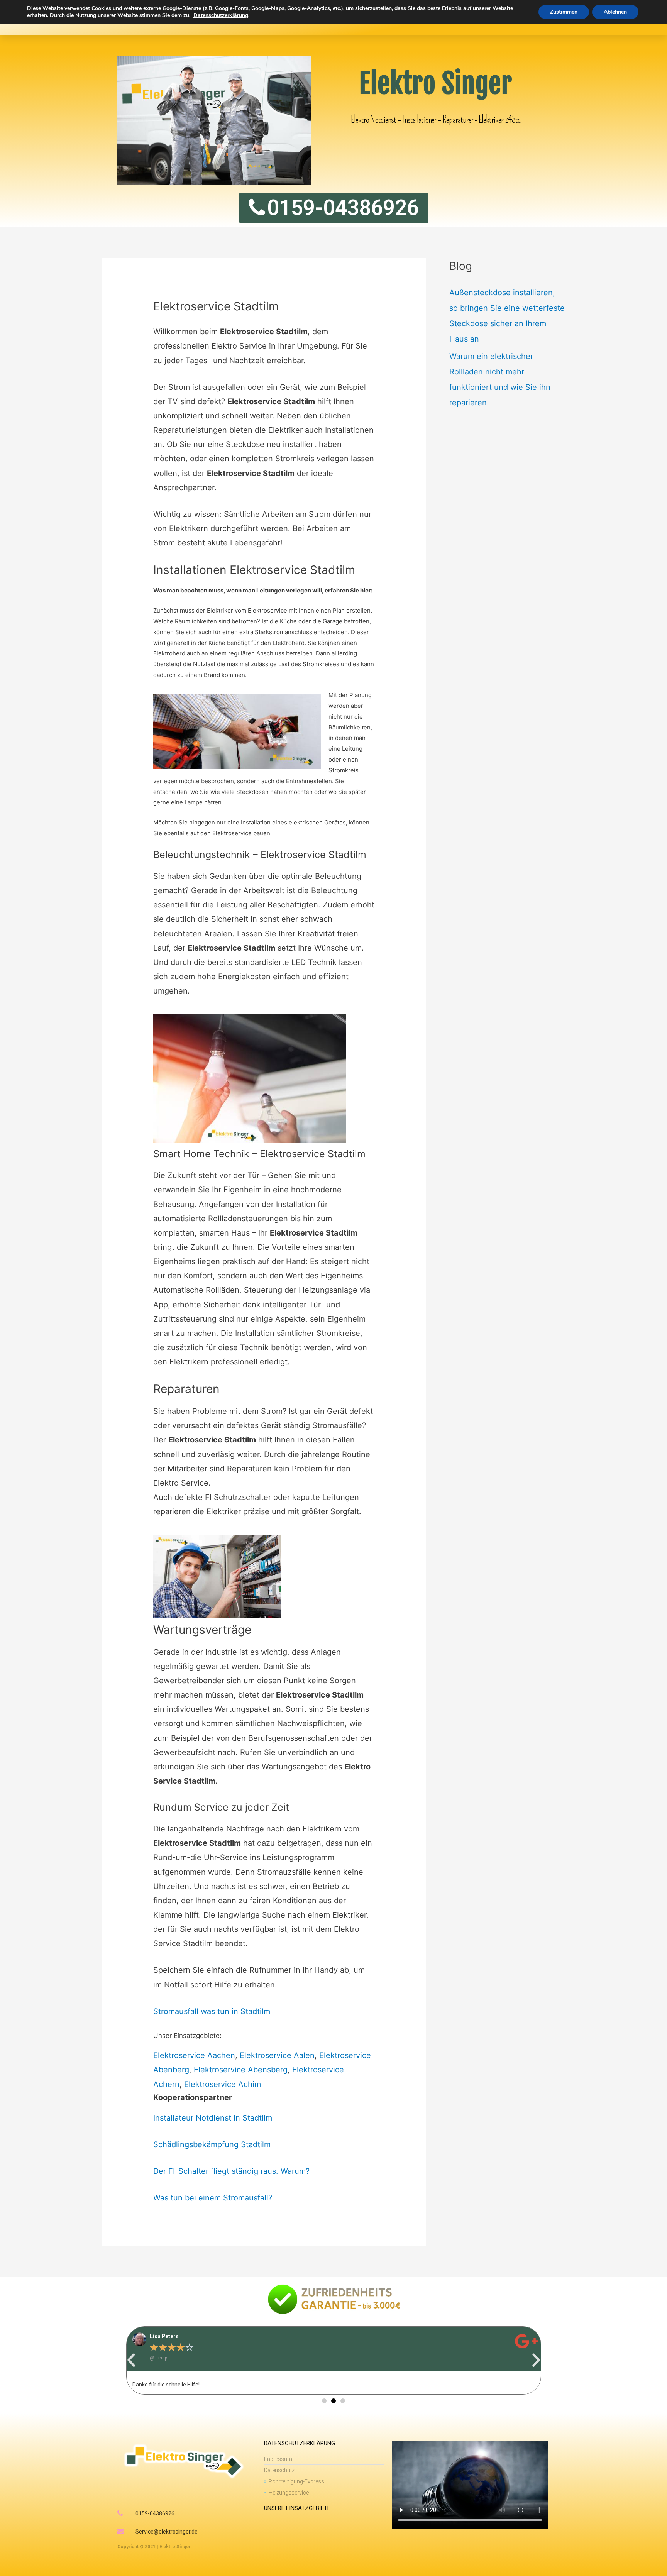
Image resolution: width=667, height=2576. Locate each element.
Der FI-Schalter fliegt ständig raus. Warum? (231, 2171)
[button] (131, 2360)
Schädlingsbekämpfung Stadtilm (212, 2144)
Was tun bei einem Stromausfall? (213, 2198)
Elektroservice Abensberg (241, 2070)
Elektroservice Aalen (277, 2055)
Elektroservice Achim (223, 2084)
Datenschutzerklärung (221, 15)
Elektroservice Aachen (194, 2055)
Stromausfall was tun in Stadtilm (212, 2011)
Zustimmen (564, 12)
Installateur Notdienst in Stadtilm (213, 2118)
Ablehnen (615, 12)
